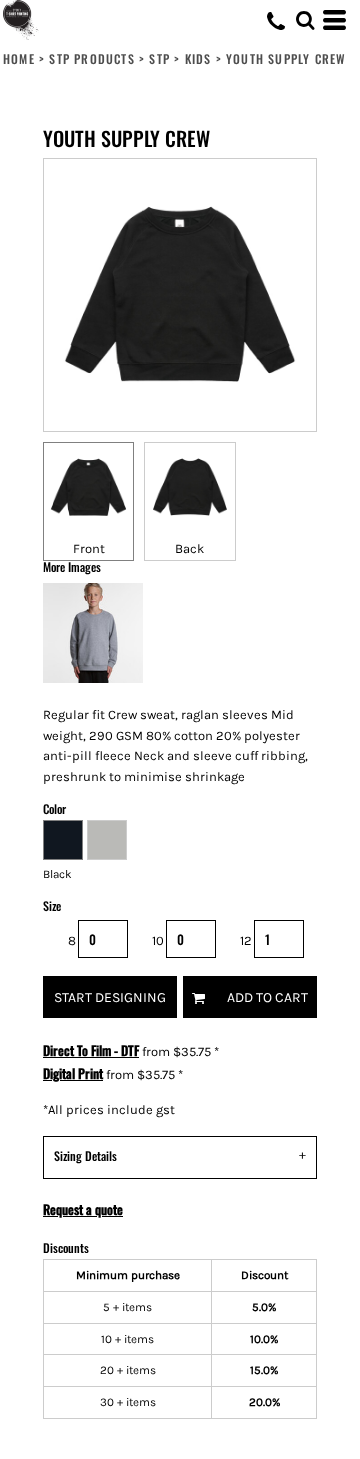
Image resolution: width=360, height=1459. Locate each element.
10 (158, 940)
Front (89, 548)
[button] (305, 20)
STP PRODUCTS (91, 58)
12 (246, 940)
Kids (198, 58)
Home (19, 58)
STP (159, 58)
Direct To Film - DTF (91, 1050)
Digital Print (73, 1073)
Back (189, 548)
